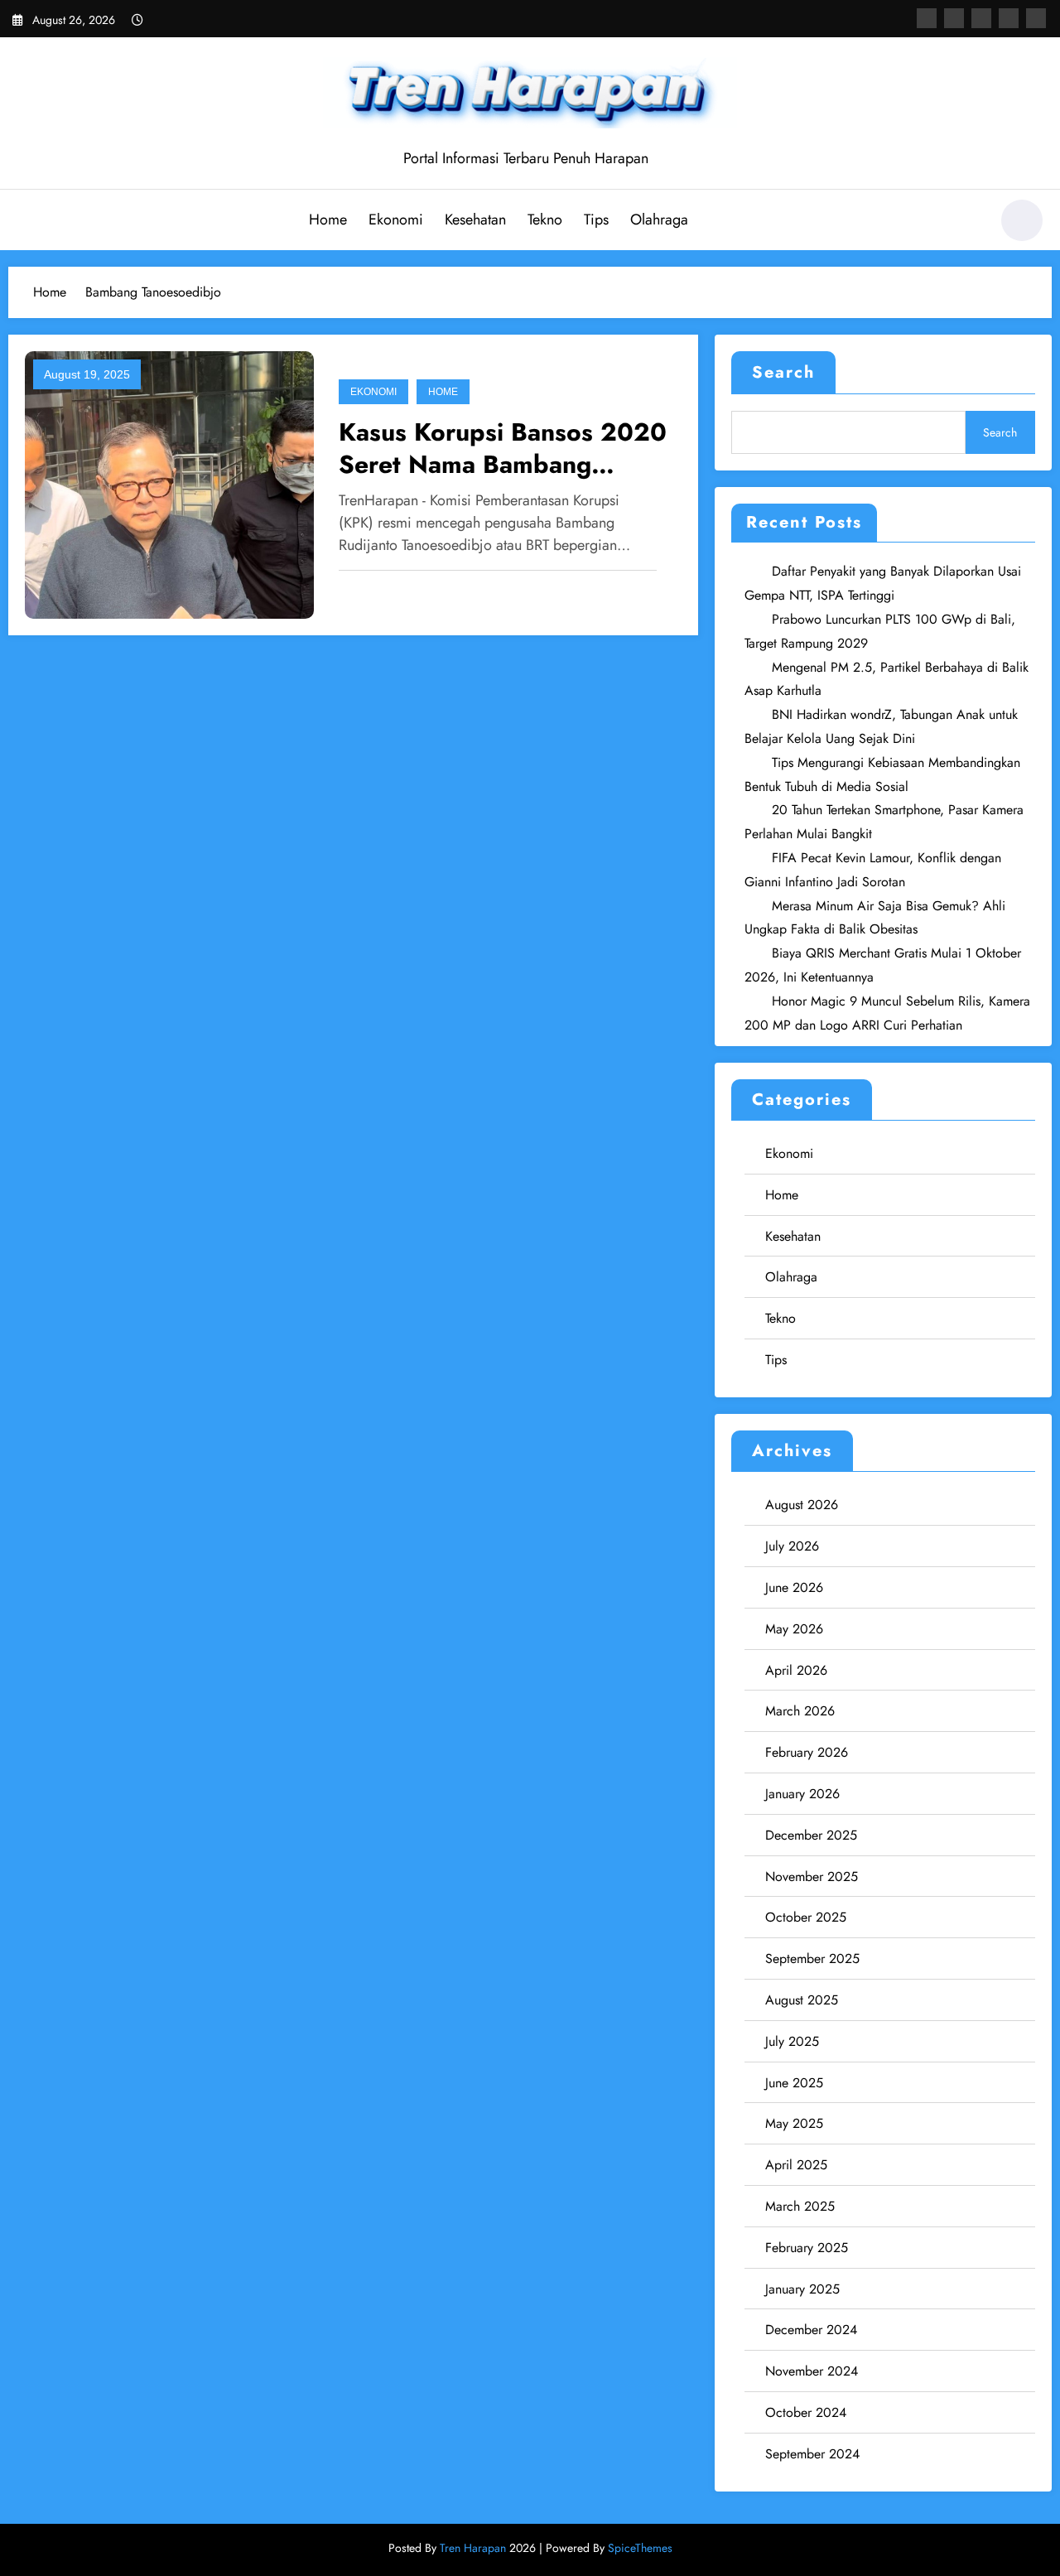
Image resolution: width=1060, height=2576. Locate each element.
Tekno (545, 219)
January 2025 (802, 2289)
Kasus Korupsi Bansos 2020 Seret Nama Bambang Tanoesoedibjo (503, 448)
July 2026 (792, 1546)
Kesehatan (475, 219)
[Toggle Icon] (29, 222)
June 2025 (794, 2083)
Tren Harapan (473, 2548)
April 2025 (796, 2165)
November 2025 (812, 1877)
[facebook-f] (927, 18)
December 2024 (811, 2330)
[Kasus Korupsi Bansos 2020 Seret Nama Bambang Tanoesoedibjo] (169, 484)
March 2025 (800, 2206)
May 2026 (794, 1629)
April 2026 (796, 1670)
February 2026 (807, 1752)
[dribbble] (981, 18)
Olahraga (659, 219)
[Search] (968, 223)
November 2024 (812, 2371)
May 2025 (794, 2123)
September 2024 (812, 2454)
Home (328, 219)
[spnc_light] (1022, 220)
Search (783, 372)
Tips (596, 219)
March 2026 (800, 1711)
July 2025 (792, 2041)
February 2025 (807, 2248)
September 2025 (812, 1959)
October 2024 (806, 2412)
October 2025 (806, 1917)
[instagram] (1009, 18)
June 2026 (794, 1587)
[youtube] (1036, 18)
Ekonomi (396, 219)
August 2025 (802, 2000)
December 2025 (811, 1835)
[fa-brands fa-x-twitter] (954, 18)
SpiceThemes (640, 2548)
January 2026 (802, 1794)
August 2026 (802, 1505)
